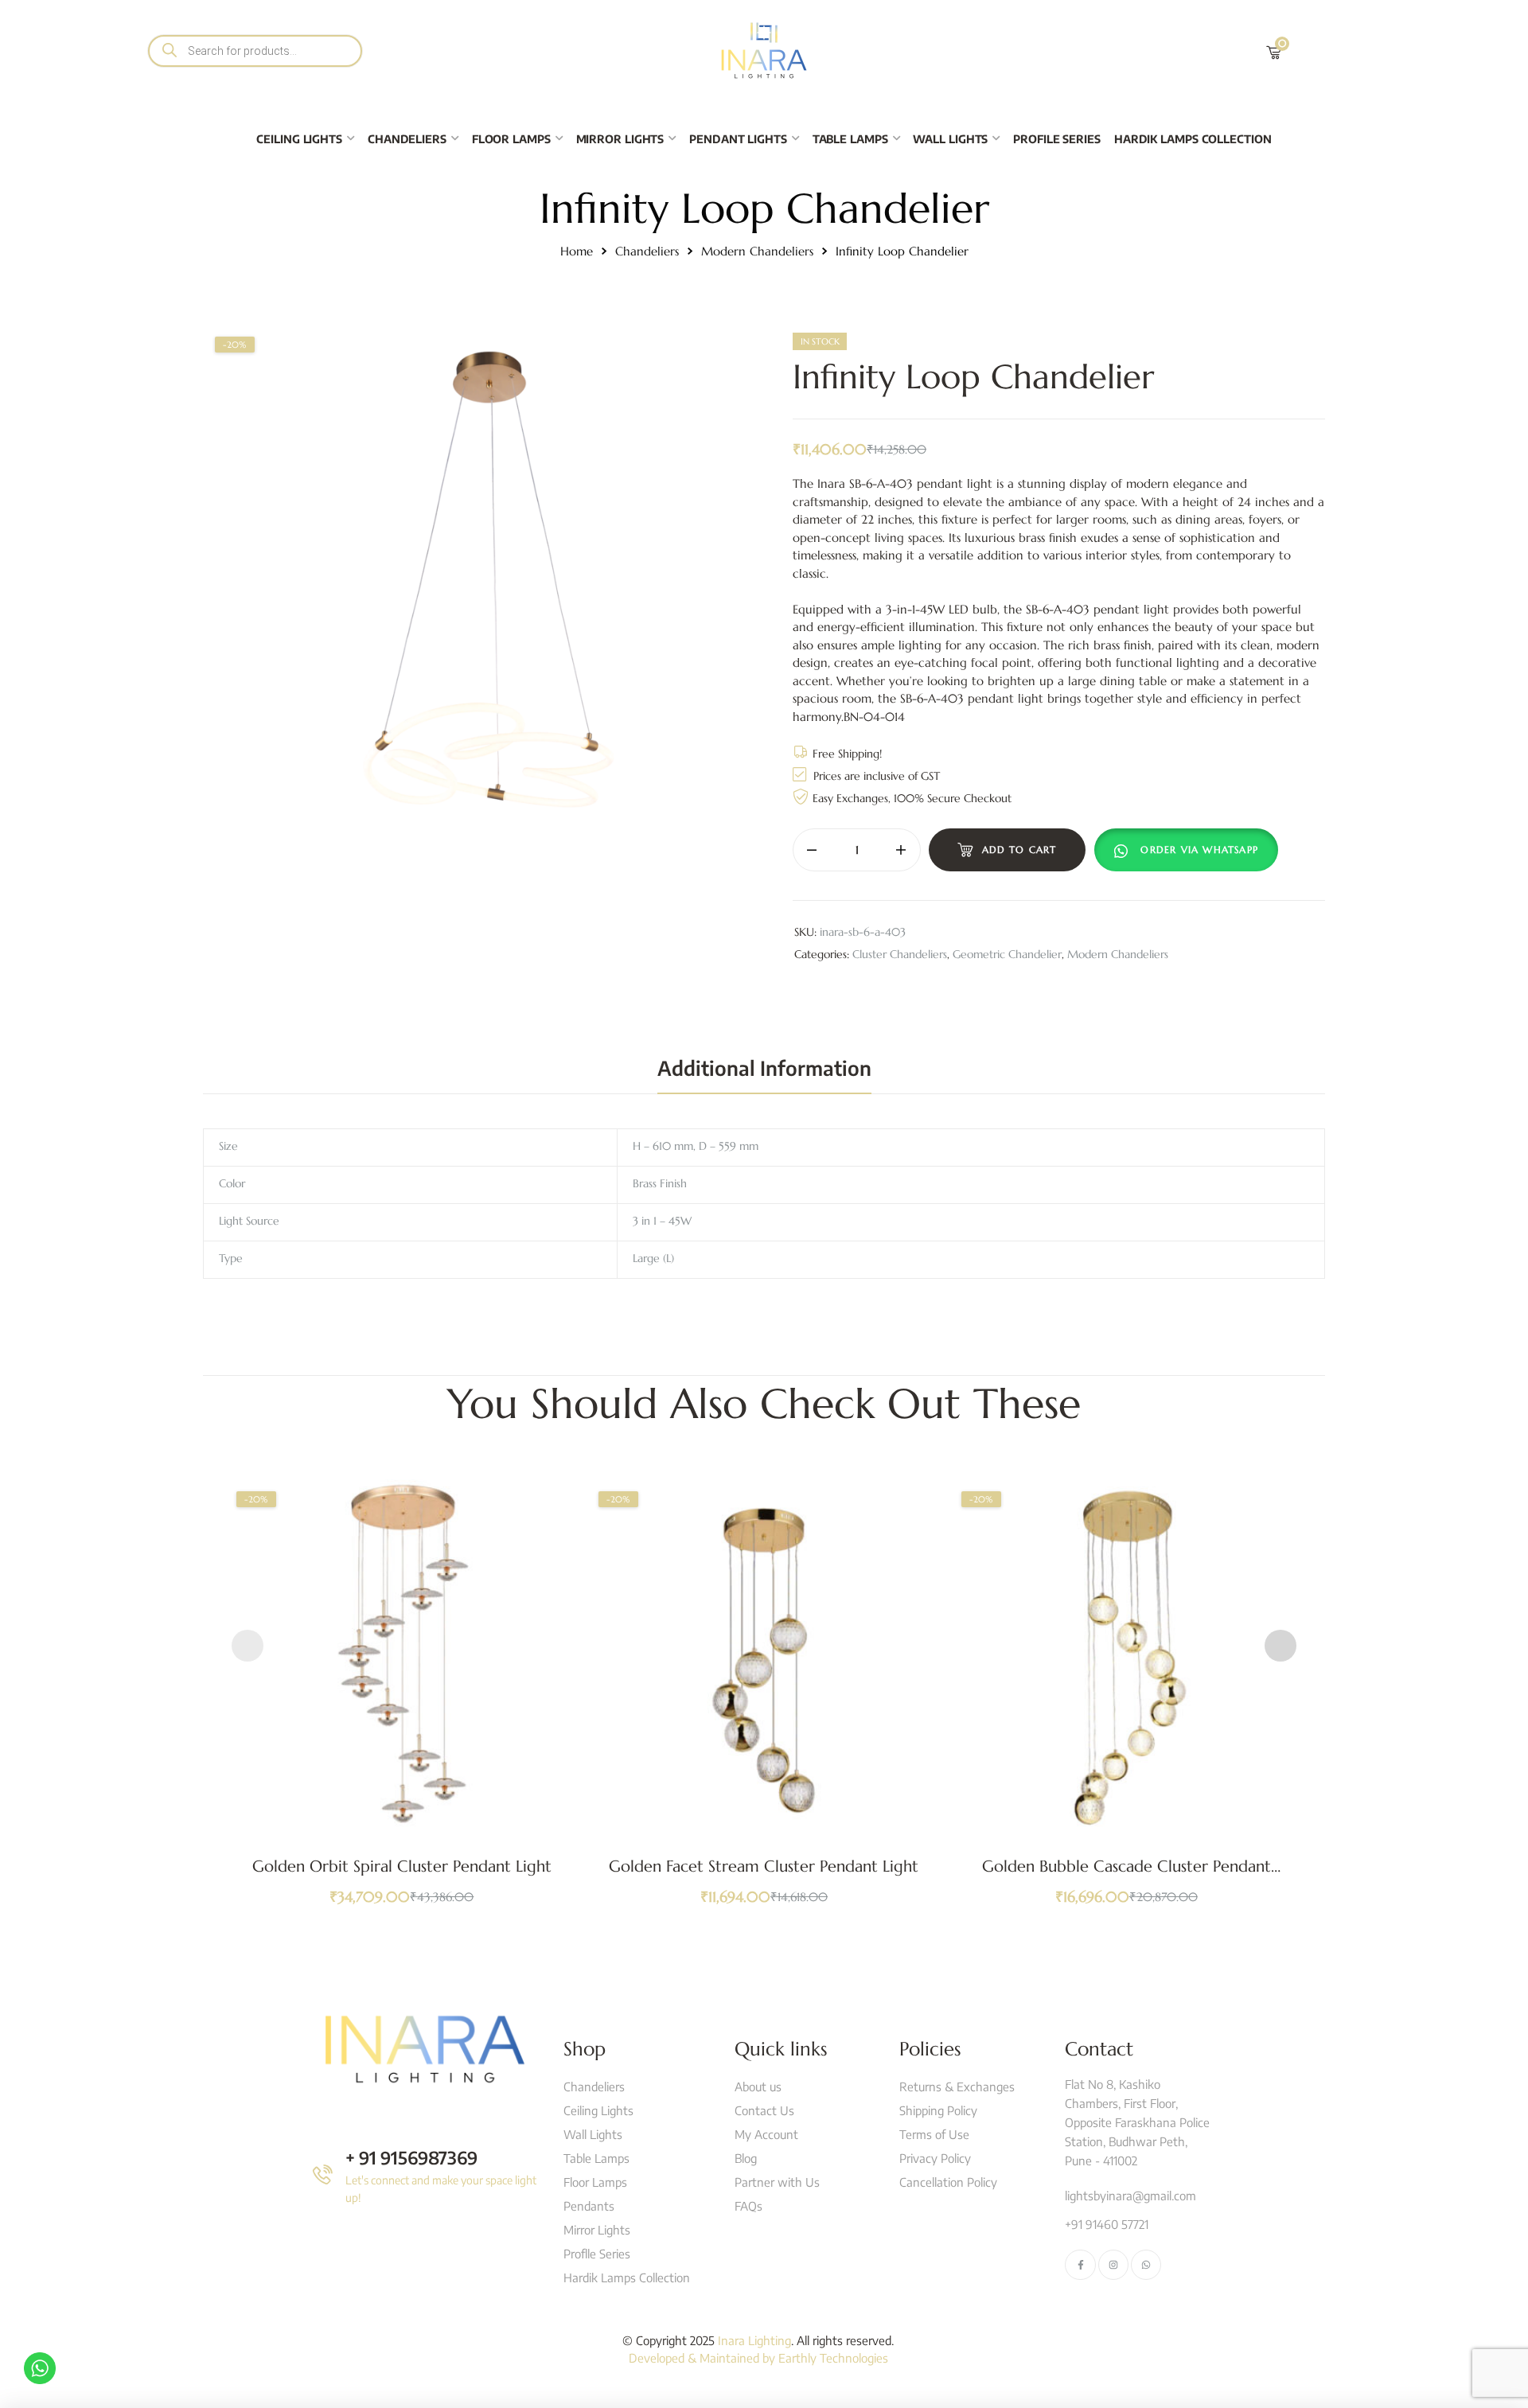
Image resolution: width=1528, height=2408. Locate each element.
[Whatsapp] (1146, 2265)
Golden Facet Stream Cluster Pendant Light (764, 1866)
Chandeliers (647, 251)
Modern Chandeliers (757, 251)
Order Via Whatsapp (1199, 849)
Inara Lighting (754, 2340)
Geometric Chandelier (1007, 954)
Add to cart (1019, 849)
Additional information (764, 1068)
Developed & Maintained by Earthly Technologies (758, 2358)
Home (577, 251)
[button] (1190, 850)
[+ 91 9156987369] (323, 2174)
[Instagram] (1113, 2265)
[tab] (764, 1068)
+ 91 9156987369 (411, 2157)
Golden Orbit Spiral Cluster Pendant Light (402, 1866)
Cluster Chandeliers (900, 954)
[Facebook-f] (1080, 2265)
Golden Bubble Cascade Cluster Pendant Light (1127, 1876)
